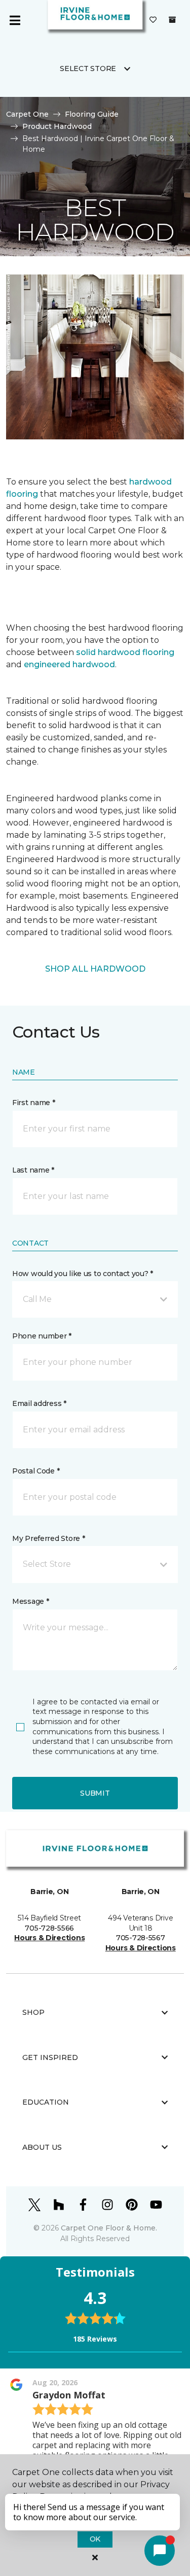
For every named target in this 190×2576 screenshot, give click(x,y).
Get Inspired (50, 2057)
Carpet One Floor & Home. (109, 2228)
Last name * (33, 1170)
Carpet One (27, 114)
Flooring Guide (92, 114)
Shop (33, 2012)
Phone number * (42, 1336)
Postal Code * (36, 1471)
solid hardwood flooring (125, 652)
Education (46, 2102)
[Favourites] (153, 20)
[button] (95, 1299)
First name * (34, 1103)
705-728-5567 (141, 1938)
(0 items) (172, 20)
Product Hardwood (57, 126)
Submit (95, 1793)
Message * (30, 1601)
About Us (42, 2147)
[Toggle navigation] (15, 20)
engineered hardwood (69, 664)
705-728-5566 (49, 1928)
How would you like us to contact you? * (83, 1274)
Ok (95, 2539)
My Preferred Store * (48, 1538)
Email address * (39, 1403)
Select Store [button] (88, 68)
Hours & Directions (49, 1938)
